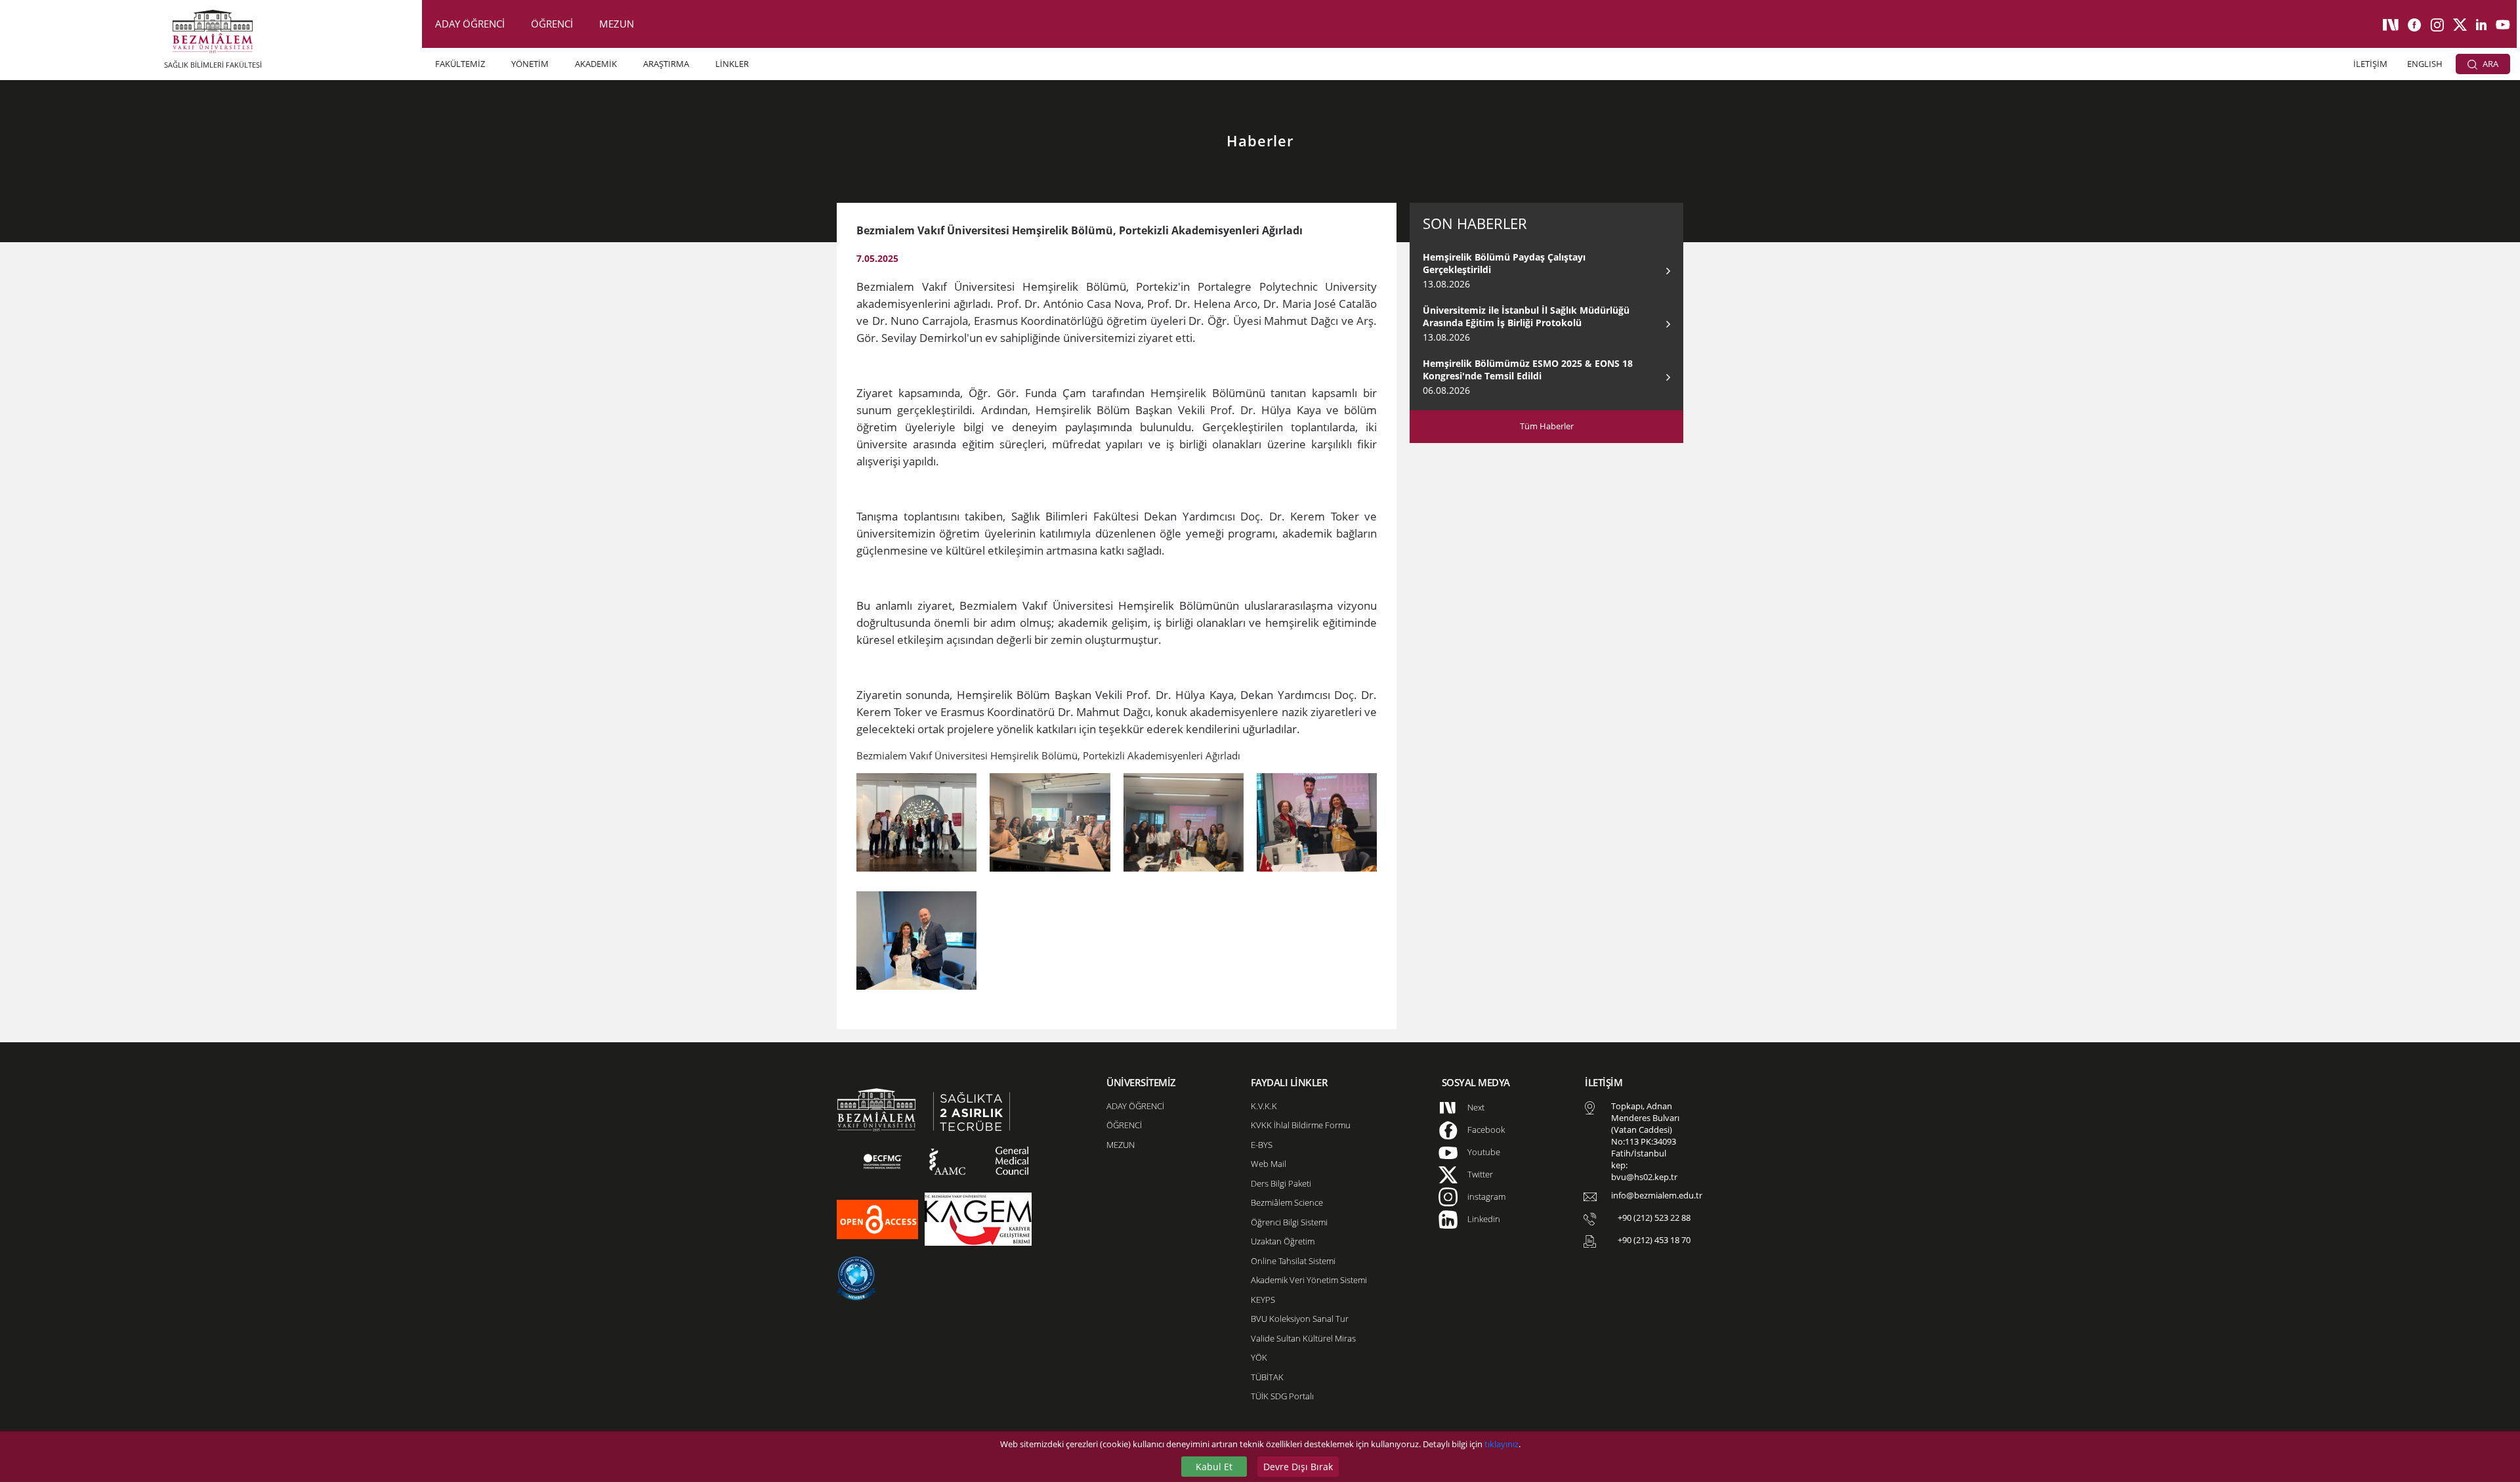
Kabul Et (1214, 1467)
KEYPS (1263, 1300)
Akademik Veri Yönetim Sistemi (1309, 1280)
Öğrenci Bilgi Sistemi (1289, 1222)
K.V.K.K (1264, 1106)
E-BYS (1262, 1145)
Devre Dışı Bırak (1298, 1467)
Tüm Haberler (1547, 426)
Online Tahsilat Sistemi (1293, 1261)
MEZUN (617, 24)
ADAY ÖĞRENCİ (470, 24)
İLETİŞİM (2370, 64)
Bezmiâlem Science (1287, 1202)
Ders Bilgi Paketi (1281, 1183)
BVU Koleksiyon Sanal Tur (1300, 1319)
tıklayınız (1501, 1444)
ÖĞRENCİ (552, 24)
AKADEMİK (596, 64)
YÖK (1259, 1357)
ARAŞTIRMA (666, 64)
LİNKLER (732, 64)
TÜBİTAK (1267, 1377)
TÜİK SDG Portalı (1282, 1396)
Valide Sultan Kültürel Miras (1303, 1338)
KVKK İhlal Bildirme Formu (1301, 1125)
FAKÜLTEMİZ (460, 64)
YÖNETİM (530, 64)
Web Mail (1269, 1164)
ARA (2489, 64)
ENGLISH (2425, 64)
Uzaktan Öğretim (1283, 1241)
